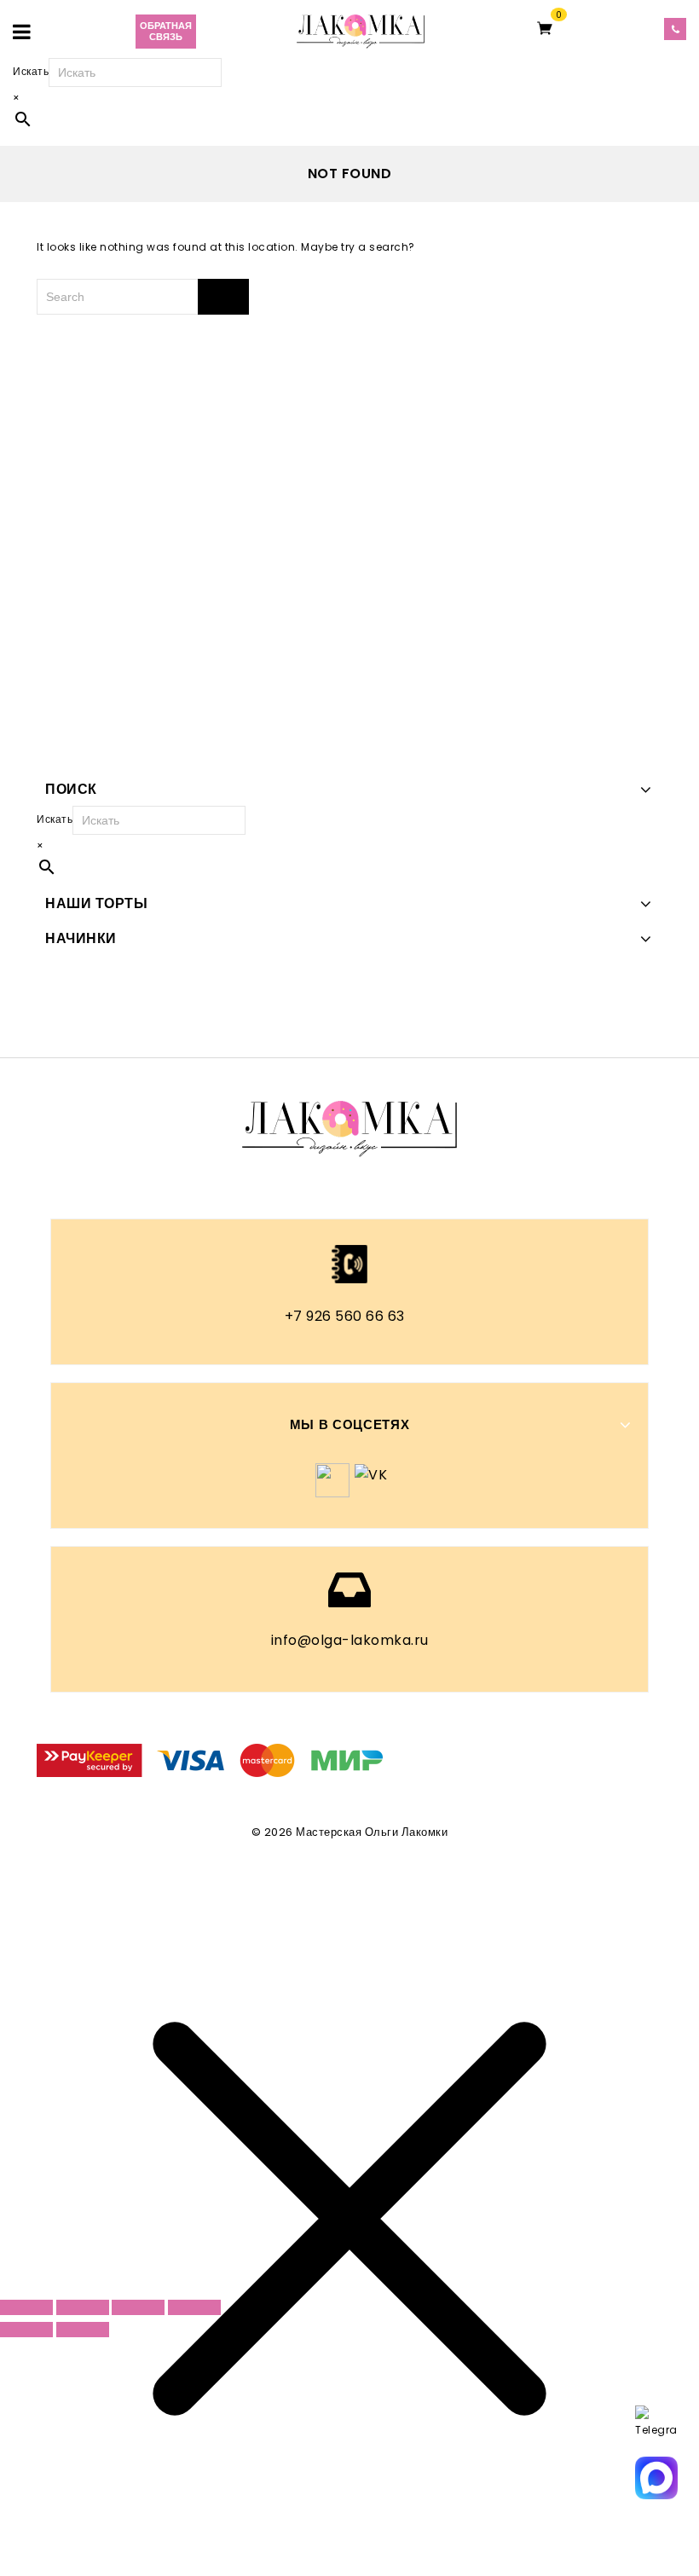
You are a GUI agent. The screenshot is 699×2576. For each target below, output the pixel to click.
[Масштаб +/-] (26, 2307)
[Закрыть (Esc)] (194, 2307)
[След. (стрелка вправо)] (83, 2330)
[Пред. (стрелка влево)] (26, 2330)
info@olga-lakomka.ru (350, 1640)
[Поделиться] (138, 2307)
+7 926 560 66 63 (345, 1316)
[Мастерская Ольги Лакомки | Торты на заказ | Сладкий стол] (361, 30)
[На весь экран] (83, 2307)
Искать (31, 71)
